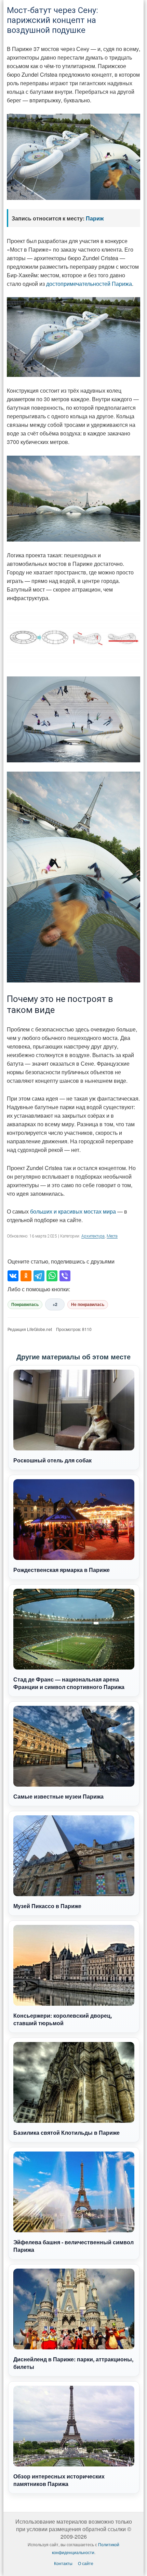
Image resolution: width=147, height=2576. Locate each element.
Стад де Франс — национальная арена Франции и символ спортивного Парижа (69, 1683)
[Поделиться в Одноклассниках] (26, 1276)
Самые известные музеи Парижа (58, 1796)
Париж (95, 218)
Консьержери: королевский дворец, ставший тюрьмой (63, 2019)
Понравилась (25, 1305)
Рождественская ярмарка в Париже (62, 1570)
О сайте (86, 2563)
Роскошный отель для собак (52, 1460)
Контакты (63, 2563)
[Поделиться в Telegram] (39, 1276)
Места (112, 1236)
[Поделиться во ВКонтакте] (13, 1276)
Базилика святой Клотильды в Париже (66, 2133)
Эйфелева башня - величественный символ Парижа (73, 2246)
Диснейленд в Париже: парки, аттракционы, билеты (73, 2363)
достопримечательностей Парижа (89, 284)
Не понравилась (88, 1305)
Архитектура (93, 1236)
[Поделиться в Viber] (65, 1276)
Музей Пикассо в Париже (47, 1906)
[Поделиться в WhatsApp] (52, 1276)
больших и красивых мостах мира (73, 1211)
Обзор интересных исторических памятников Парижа (59, 2480)
